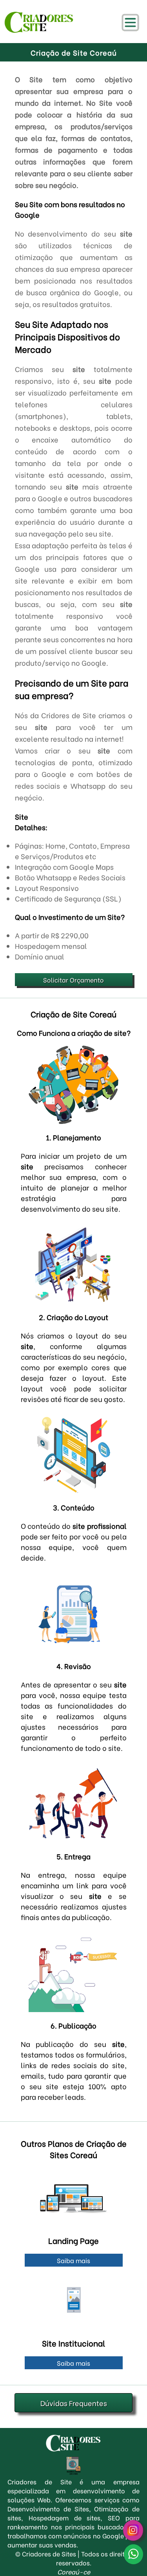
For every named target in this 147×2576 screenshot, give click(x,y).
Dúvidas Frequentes (74, 2403)
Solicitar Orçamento (73, 980)
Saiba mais (73, 2260)
